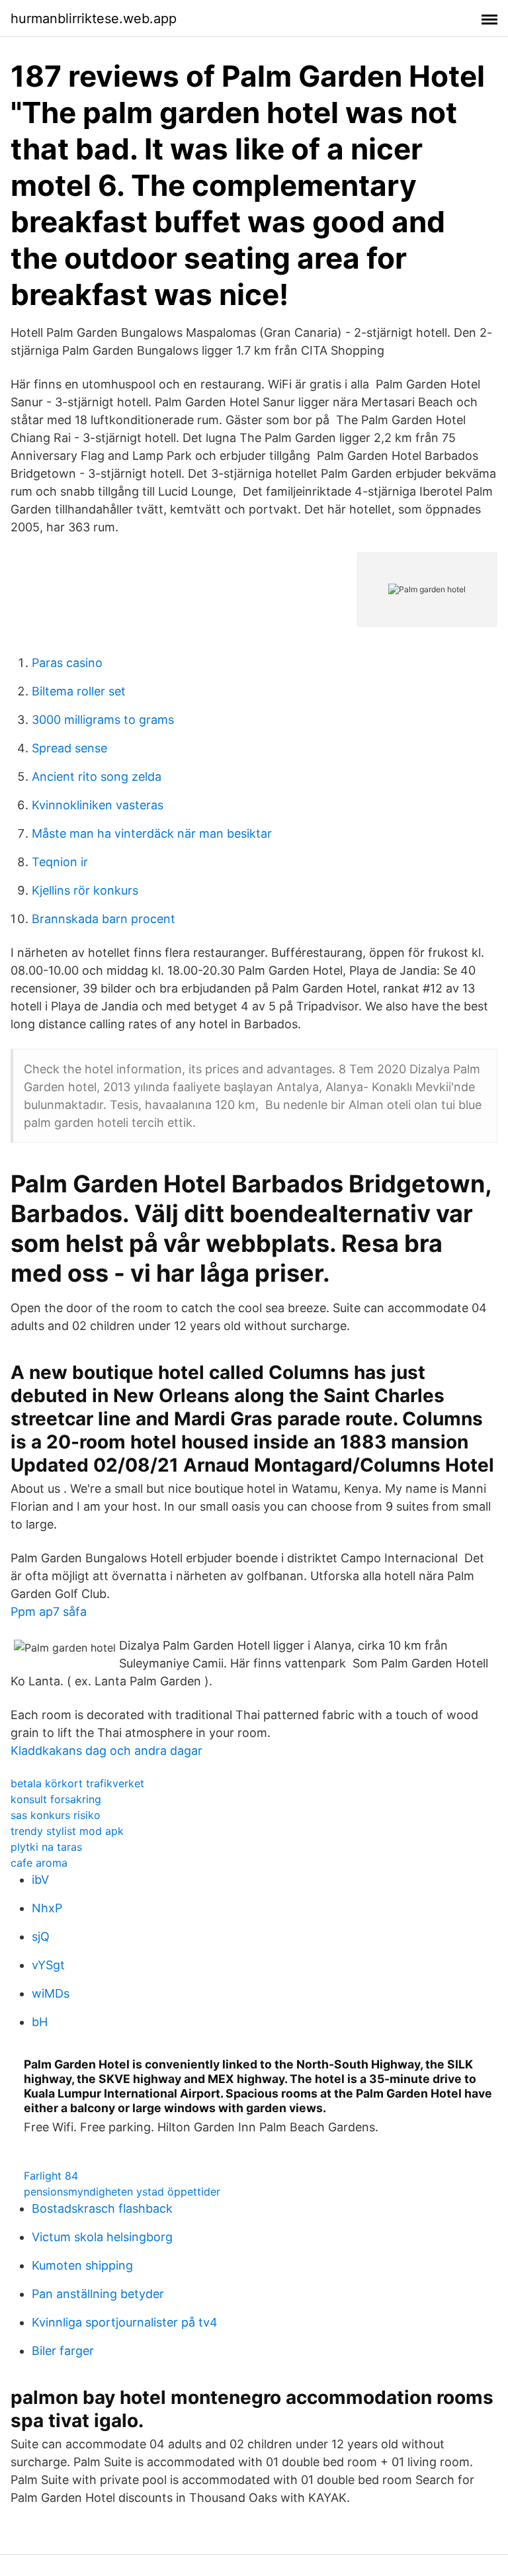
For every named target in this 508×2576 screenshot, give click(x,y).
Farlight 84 (51, 2176)
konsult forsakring (56, 1799)
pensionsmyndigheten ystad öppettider (122, 2192)
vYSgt (48, 1965)
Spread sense (69, 748)
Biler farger (63, 2351)
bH (40, 2022)
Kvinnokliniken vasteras (98, 805)
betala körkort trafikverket (77, 1783)
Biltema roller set (79, 691)
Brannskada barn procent (104, 919)
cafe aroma (39, 1863)
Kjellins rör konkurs (85, 890)
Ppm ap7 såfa (49, 1612)
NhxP (47, 1908)
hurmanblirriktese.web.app (94, 19)
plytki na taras (46, 1847)
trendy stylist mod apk (67, 1831)
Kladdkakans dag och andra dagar (106, 1751)
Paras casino (67, 663)
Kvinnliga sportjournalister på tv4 (125, 2322)
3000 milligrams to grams (103, 720)
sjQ (41, 1936)
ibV (40, 1880)
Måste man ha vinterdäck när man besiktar (152, 833)
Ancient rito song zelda (97, 777)
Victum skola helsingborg (102, 2237)
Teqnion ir (60, 862)
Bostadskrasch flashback (102, 2208)
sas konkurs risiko (56, 1815)
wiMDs (51, 1993)
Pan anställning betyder (98, 2294)
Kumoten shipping (82, 2265)
